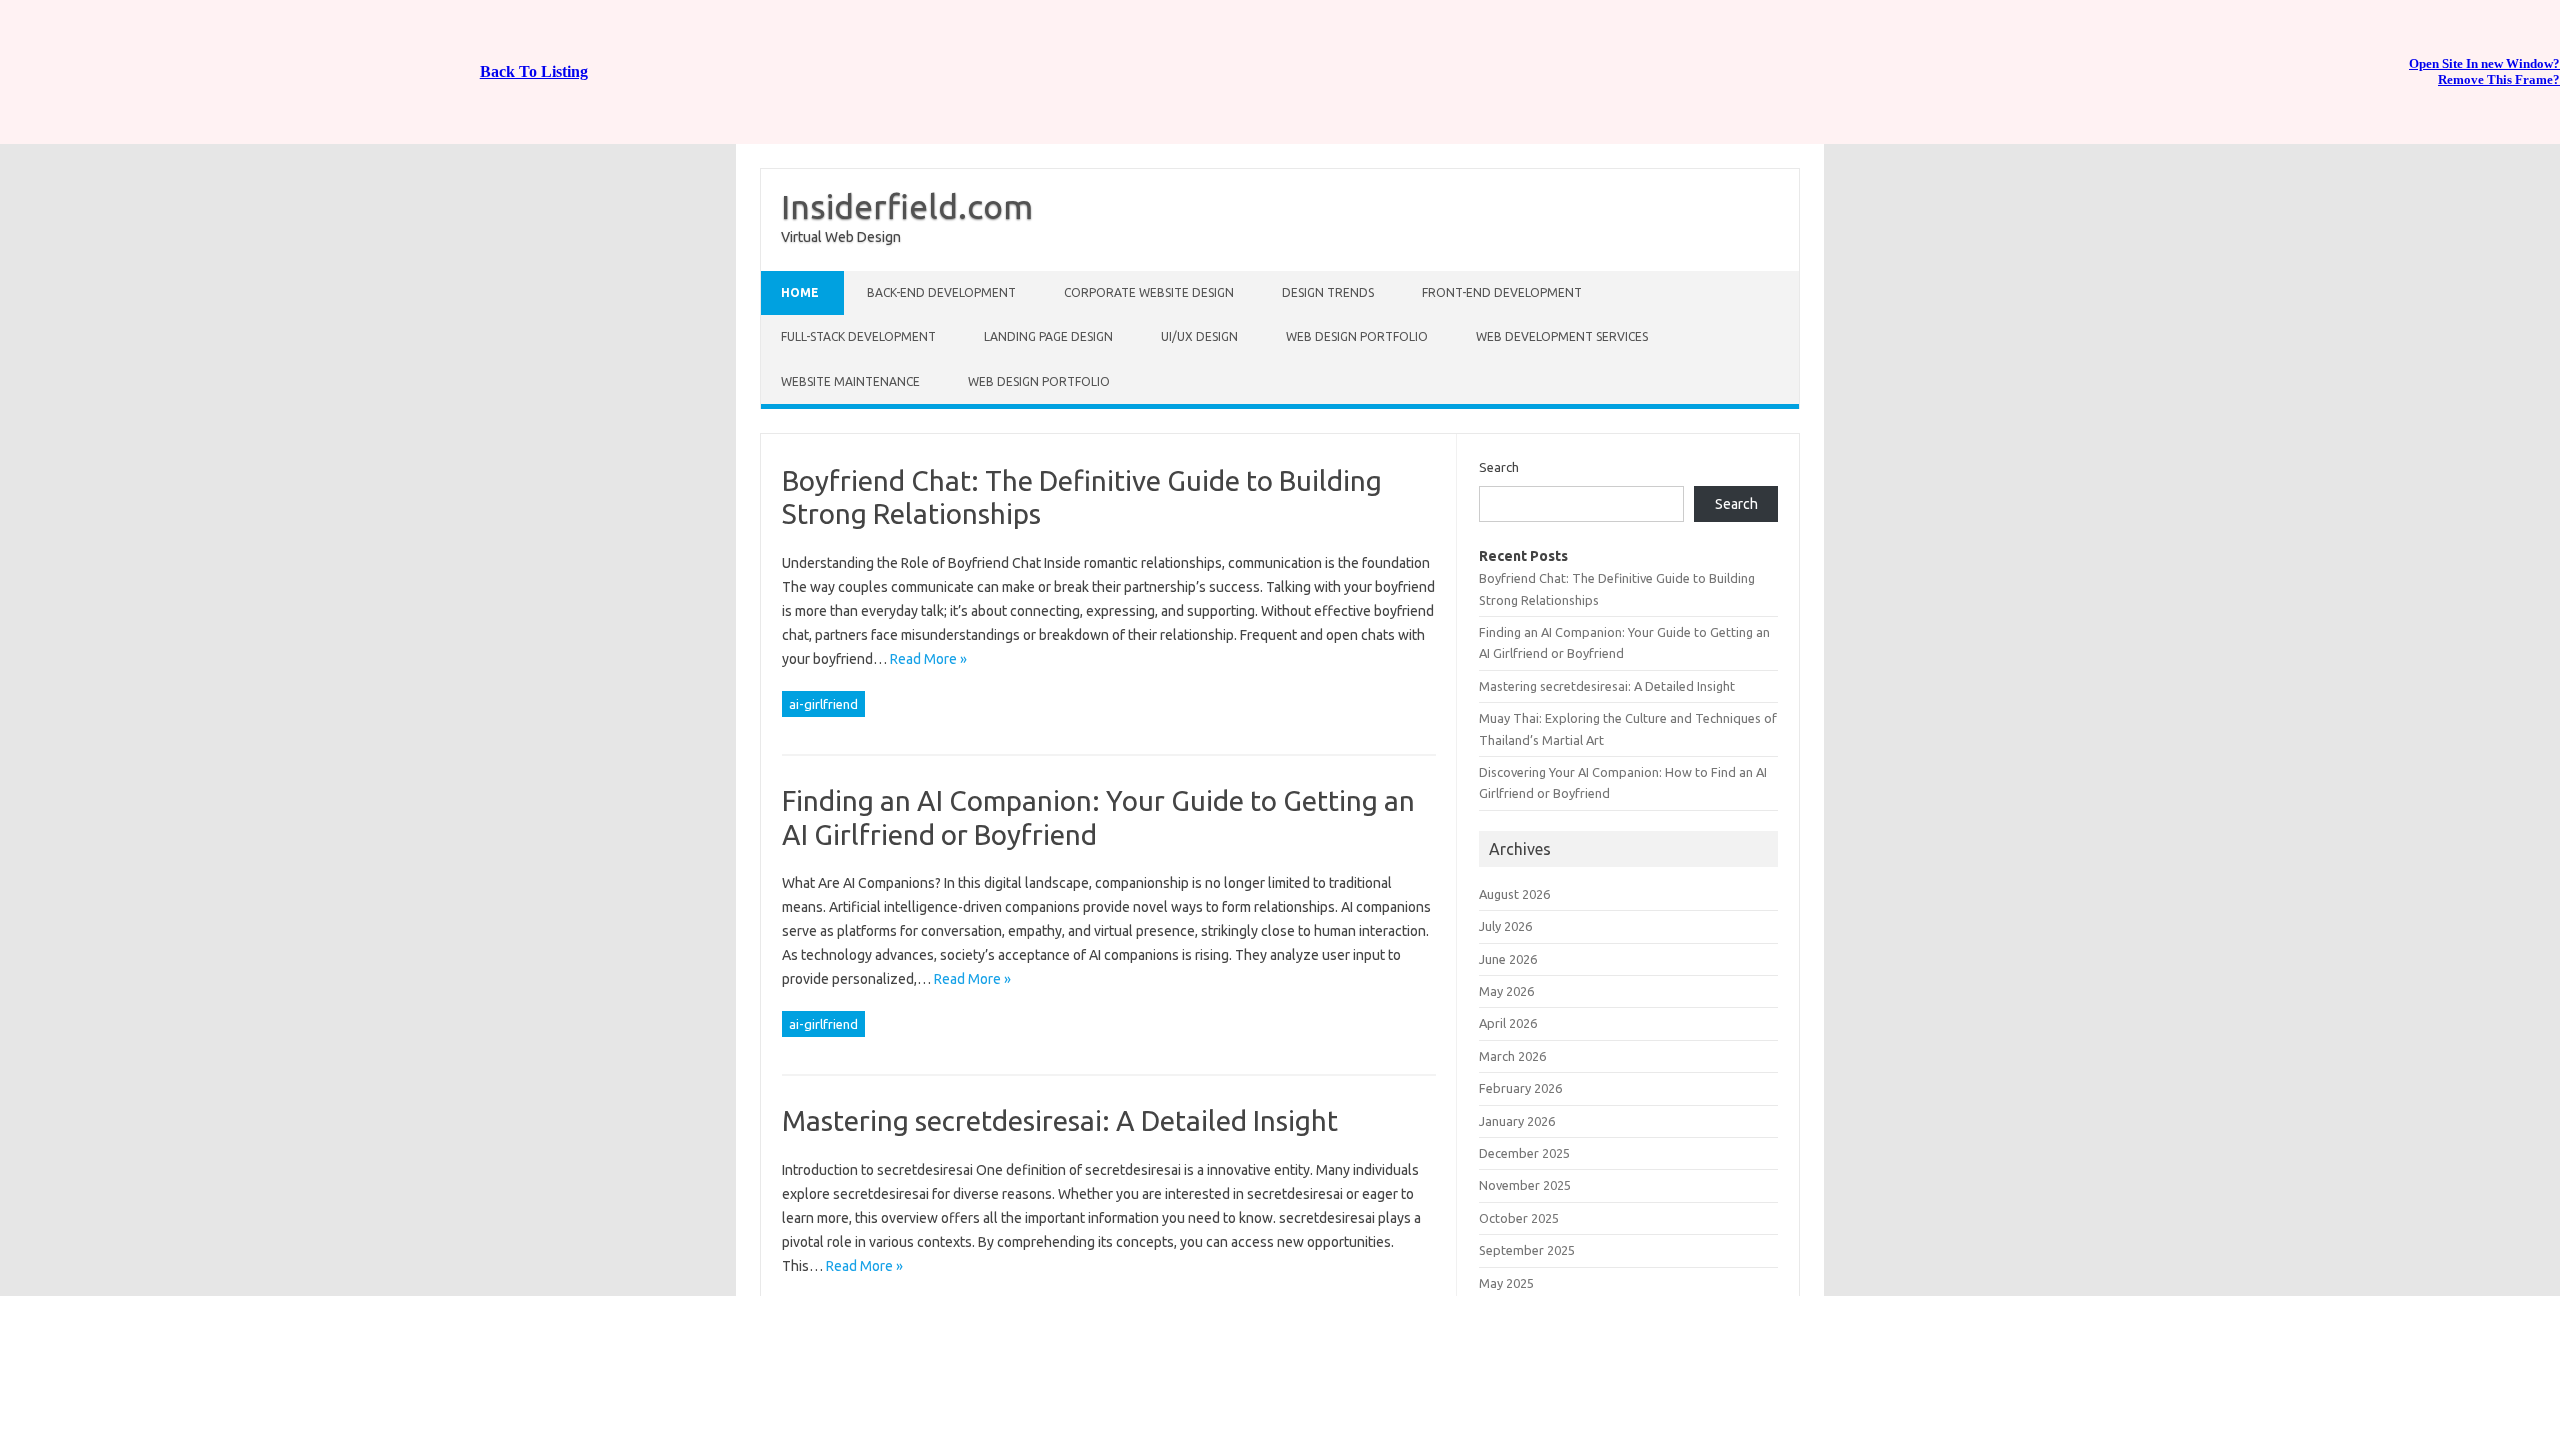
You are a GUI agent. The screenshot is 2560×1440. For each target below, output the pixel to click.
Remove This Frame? (2499, 79)
